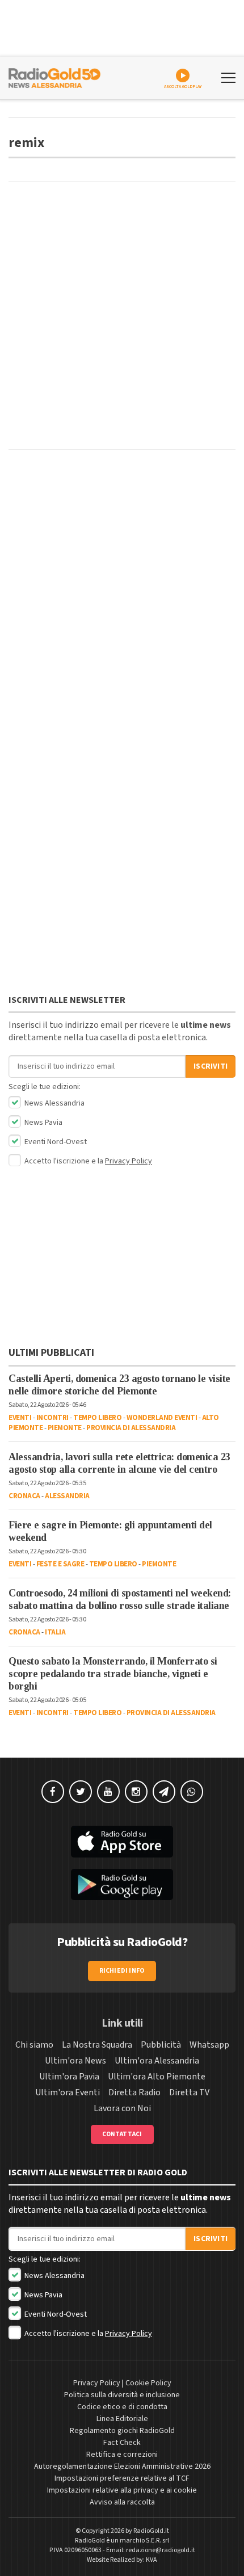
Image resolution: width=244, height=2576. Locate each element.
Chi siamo (34, 2045)
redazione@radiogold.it (161, 2550)
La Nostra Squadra (97, 2045)
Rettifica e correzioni (122, 2455)
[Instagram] (136, 1792)
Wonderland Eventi (162, 1418)
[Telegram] (164, 1792)
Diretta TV (189, 2092)
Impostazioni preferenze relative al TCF (122, 2478)
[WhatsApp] (192, 1792)
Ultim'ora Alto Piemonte (157, 2077)
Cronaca (24, 1496)
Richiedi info (122, 1971)
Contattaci (122, 2134)
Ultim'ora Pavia (69, 2077)
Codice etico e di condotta (122, 2407)
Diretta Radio (134, 2092)
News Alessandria (54, 1103)
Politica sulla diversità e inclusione (122, 2395)
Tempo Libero (97, 1418)
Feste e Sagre (60, 1564)
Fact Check (122, 2443)
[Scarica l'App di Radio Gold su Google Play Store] (122, 1885)
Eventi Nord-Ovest (55, 1142)
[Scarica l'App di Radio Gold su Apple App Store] (122, 1842)
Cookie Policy (148, 2383)
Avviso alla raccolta (122, 2502)
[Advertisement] (122, 316)
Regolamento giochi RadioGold (122, 2431)
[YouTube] (108, 1792)
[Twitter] (81, 1792)
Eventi (20, 1418)
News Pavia (43, 1123)
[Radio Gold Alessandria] (54, 77)
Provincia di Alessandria (131, 1428)
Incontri (52, 1418)
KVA (152, 2560)
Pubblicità (161, 2045)
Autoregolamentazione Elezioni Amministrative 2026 (122, 2466)
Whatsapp (209, 2045)
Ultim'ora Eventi (68, 2092)
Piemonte (65, 1428)
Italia (55, 1632)
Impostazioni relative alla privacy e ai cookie (122, 2490)
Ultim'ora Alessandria (157, 2061)
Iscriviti (211, 1066)
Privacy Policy (129, 1161)
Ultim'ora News (75, 2061)
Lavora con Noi (122, 2108)
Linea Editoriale (122, 2419)
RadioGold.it (151, 2531)
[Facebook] (53, 1792)
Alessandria (67, 1496)
